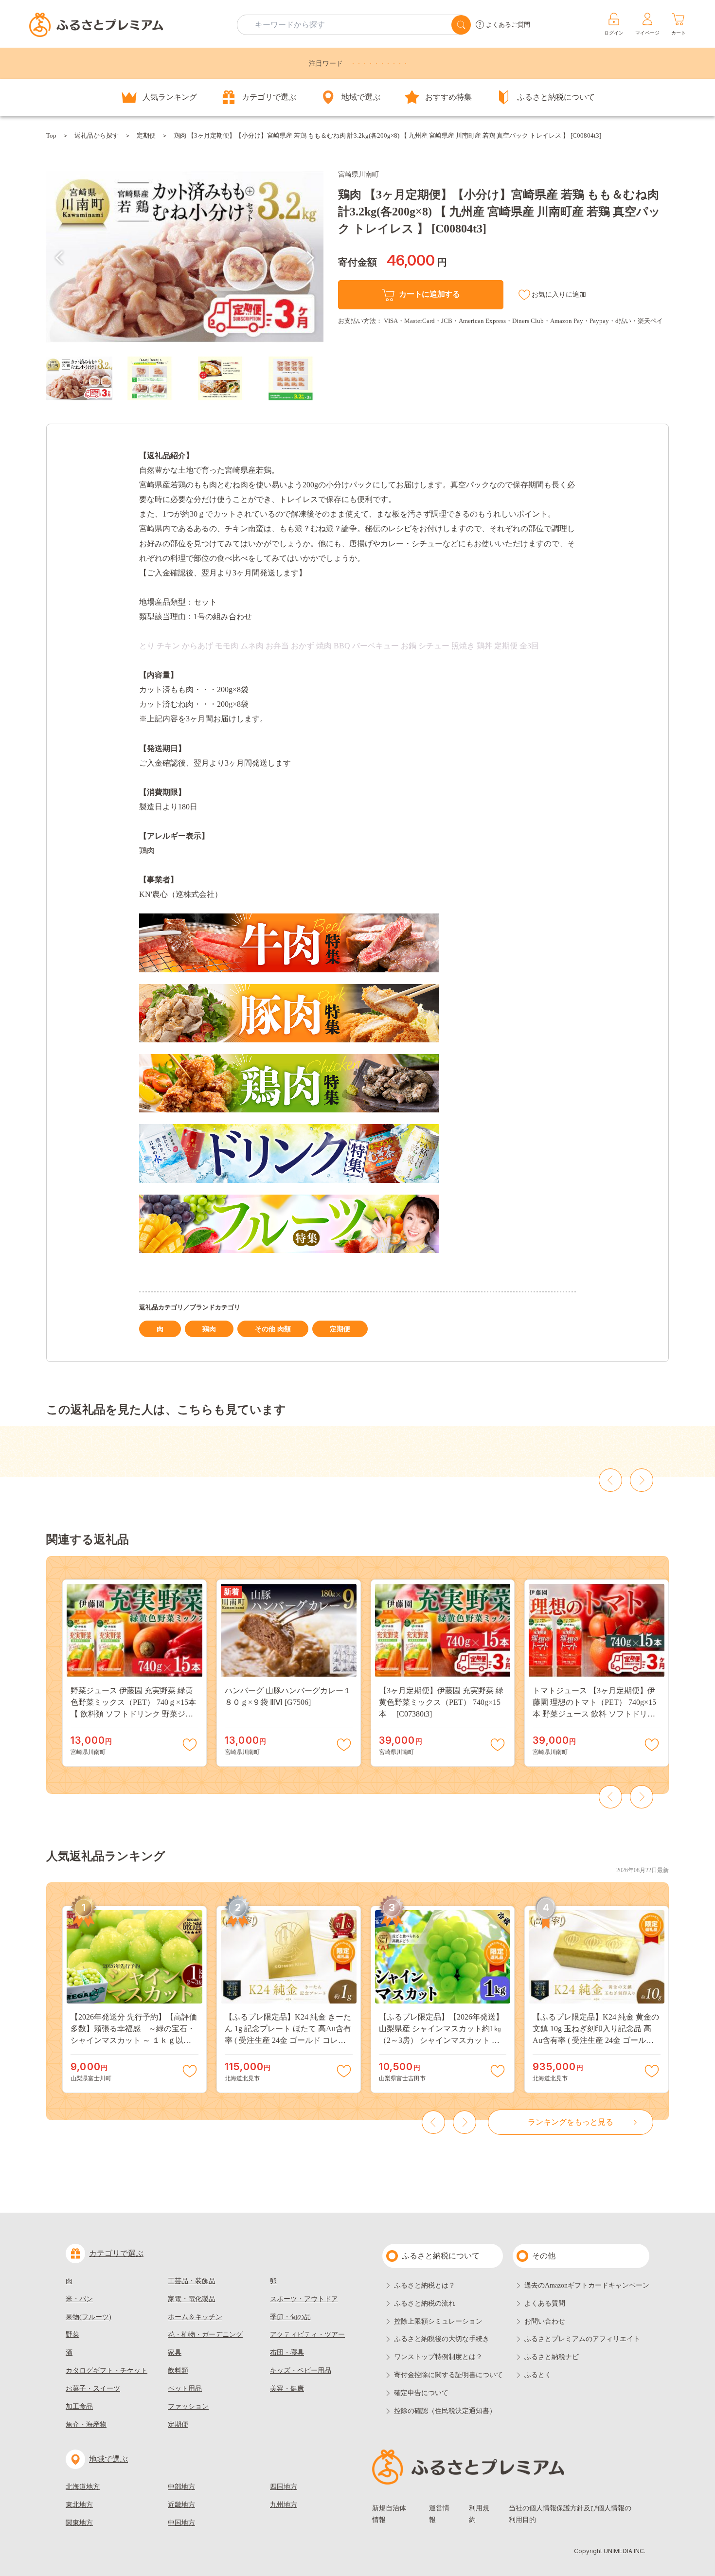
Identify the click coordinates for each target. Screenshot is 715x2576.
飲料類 (178, 2370)
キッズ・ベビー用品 (301, 2370)
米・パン (79, 2299)
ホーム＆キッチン (195, 2317)
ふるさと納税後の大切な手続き (442, 2339)
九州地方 (284, 2505)
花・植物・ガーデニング (205, 2334)
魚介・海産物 (86, 2424)
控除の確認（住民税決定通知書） (445, 2411)
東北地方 (79, 2505)
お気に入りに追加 (559, 295)
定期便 (146, 135)
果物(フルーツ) (89, 2317)
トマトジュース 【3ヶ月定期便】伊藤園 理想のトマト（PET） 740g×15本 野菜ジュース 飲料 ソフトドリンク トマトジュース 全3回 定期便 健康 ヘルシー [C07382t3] (594, 1714)
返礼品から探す (97, 135)
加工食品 (79, 2406)
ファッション (188, 2406)
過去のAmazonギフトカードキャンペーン (587, 2285)
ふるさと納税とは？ (425, 2285)
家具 (175, 2352)
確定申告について (421, 2393)
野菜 (72, 2334)
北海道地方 (83, 2487)
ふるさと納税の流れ (425, 2303)
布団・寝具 (287, 2352)
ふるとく (538, 2375)
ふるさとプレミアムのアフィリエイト (582, 2339)
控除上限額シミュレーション (438, 2321)
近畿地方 (181, 2505)
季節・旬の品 (290, 2317)
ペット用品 (185, 2388)
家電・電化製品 (192, 2299)
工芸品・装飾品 (192, 2281)
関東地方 (79, 2523)
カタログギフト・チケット (107, 2370)
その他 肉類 (273, 1329)
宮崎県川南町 (358, 174)
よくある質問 (545, 2303)
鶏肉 (209, 1329)
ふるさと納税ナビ (552, 2357)
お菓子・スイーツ (93, 2388)
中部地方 (181, 2487)
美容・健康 (287, 2388)
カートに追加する (429, 294)
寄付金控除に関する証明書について (448, 2375)
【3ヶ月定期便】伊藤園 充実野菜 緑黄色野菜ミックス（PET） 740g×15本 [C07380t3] (441, 1702)
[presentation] (59, 258)
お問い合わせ (545, 2321)
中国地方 (181, 2523)
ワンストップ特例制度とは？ (438, 2357)
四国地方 (284, 2487)
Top (51, 135)
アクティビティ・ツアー (307, 2334)
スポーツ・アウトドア (304, 2299)
